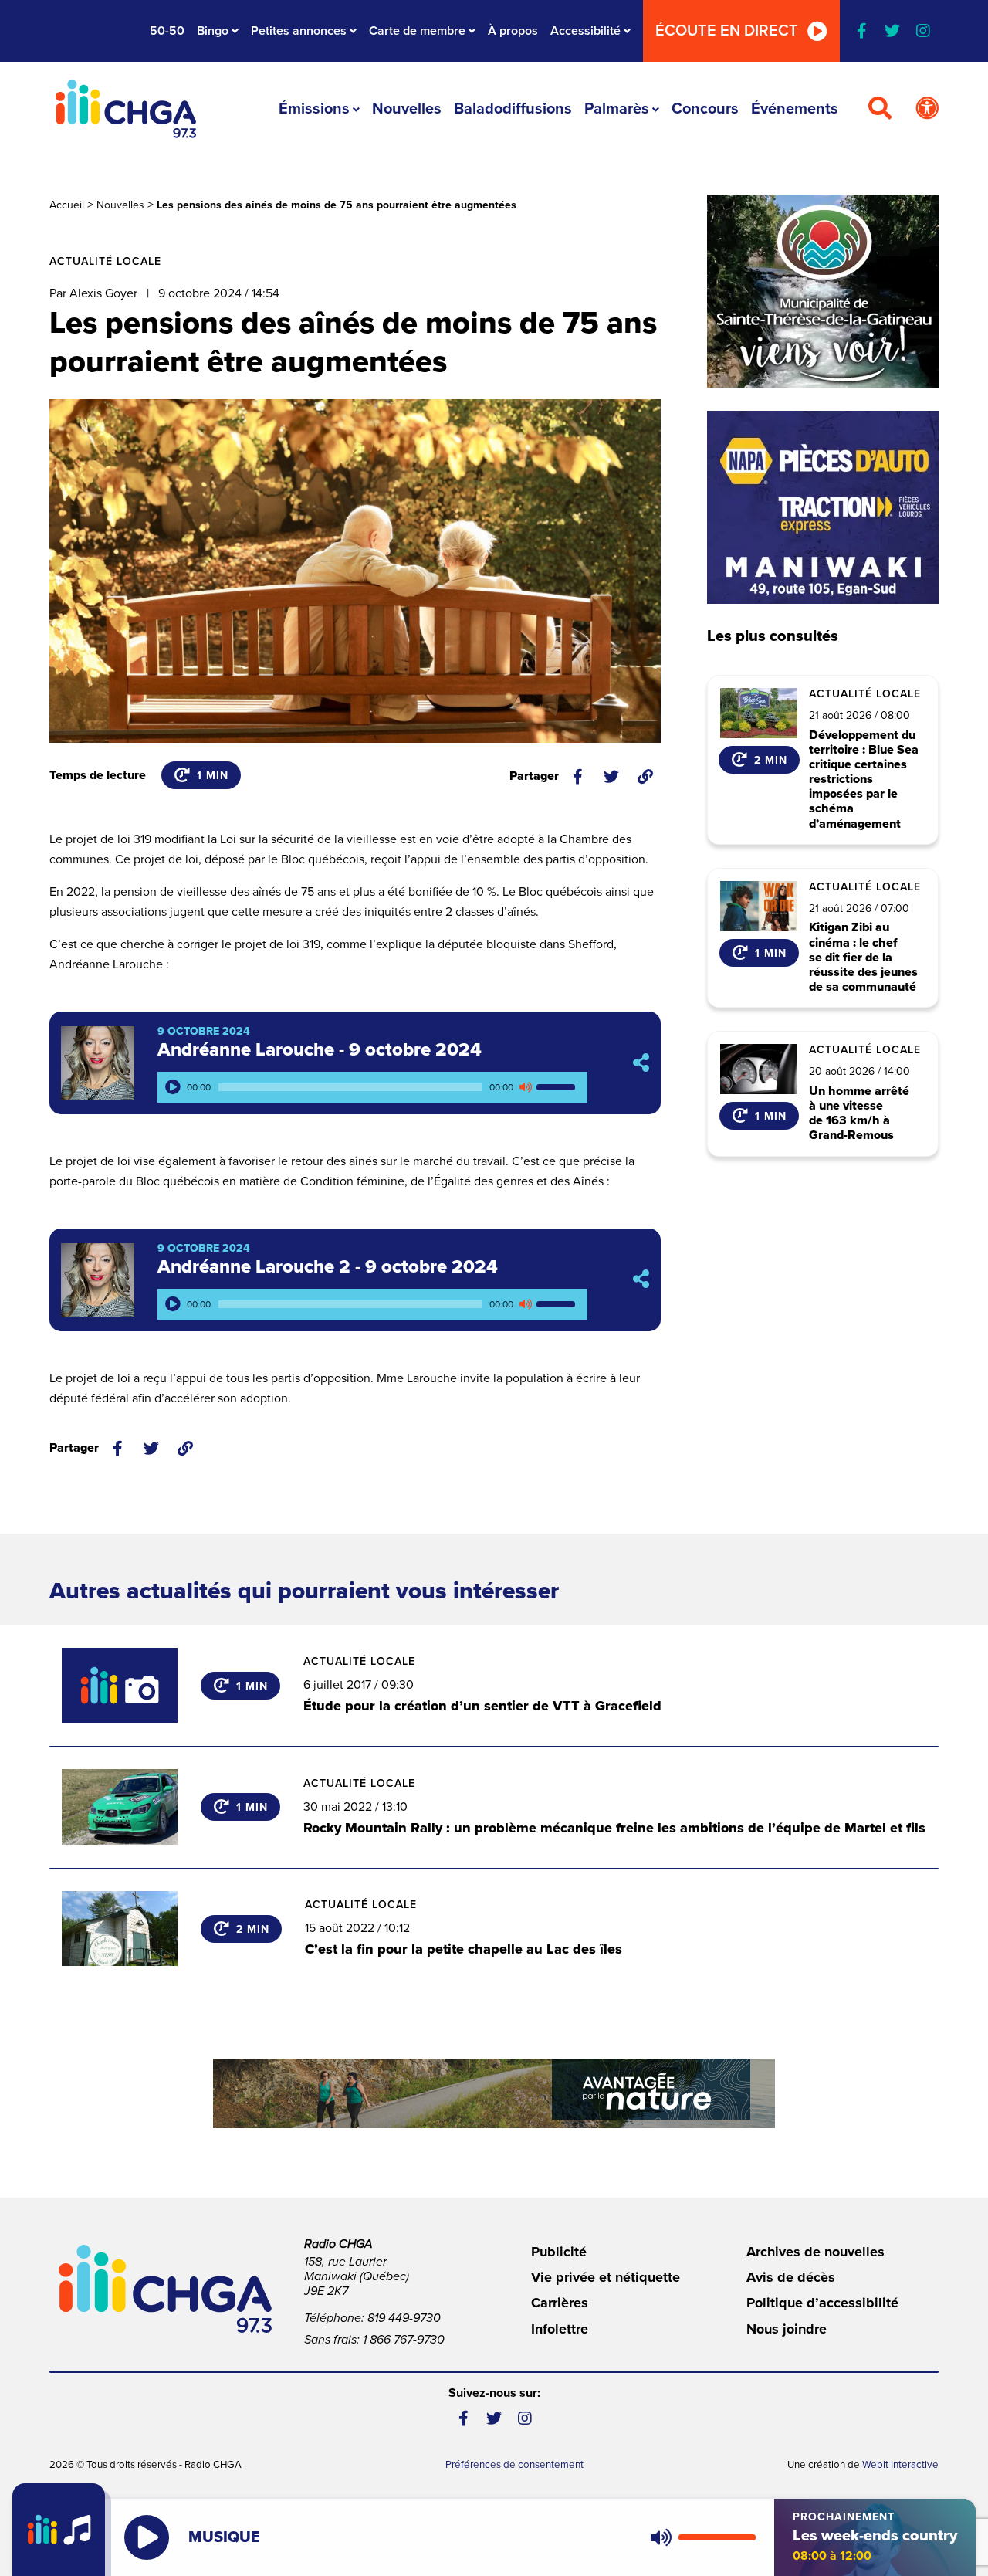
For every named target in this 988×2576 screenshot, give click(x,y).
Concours (705, 109)
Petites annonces (299, 31)
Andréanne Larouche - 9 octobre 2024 (320, 1050)
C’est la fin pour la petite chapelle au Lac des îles (464, 1949)
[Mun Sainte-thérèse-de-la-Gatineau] (823, 291)
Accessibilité (585, 31)
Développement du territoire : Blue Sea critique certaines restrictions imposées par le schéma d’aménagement (864, 780)
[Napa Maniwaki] (823, 507)
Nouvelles (407, 109)
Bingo (213, 31)
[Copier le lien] (645, 777)
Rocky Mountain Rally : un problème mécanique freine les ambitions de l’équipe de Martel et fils (614, 1828)
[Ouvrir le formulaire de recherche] (880, 109)
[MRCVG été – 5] (494, 2093)
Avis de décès (791, 2277)
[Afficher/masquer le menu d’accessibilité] (927, 109)
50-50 (167, 31)
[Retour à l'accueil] (126, 109)
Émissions (314, 109)
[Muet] (525, 1087)
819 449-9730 (404, 2318)
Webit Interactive (900, 2465)
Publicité (559, 2252)
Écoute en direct (727, 31)
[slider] (558, 1087)
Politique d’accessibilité (822, 2303)
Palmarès (617, 109)
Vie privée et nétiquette (606, 2277)
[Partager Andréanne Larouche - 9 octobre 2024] (641, 1063)
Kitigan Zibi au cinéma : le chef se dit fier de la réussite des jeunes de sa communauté (863, 958)
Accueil (67, 205)
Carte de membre (417, 31)
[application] (372, 1087)
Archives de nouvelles (815, 2252)
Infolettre (560, 2329)
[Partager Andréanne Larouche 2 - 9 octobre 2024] (641, 1280)
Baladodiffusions (513, 109)
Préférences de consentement (514, 2465)
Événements (795, 109)
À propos (513, 31)
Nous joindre (787, 2329)
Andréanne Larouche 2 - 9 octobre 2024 (328, 1267)
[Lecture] (173, 1087)
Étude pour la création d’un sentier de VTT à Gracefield (482, 1706)
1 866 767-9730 (404, 2340)
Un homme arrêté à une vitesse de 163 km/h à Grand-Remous (859, 1114)
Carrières (560, 2303)
